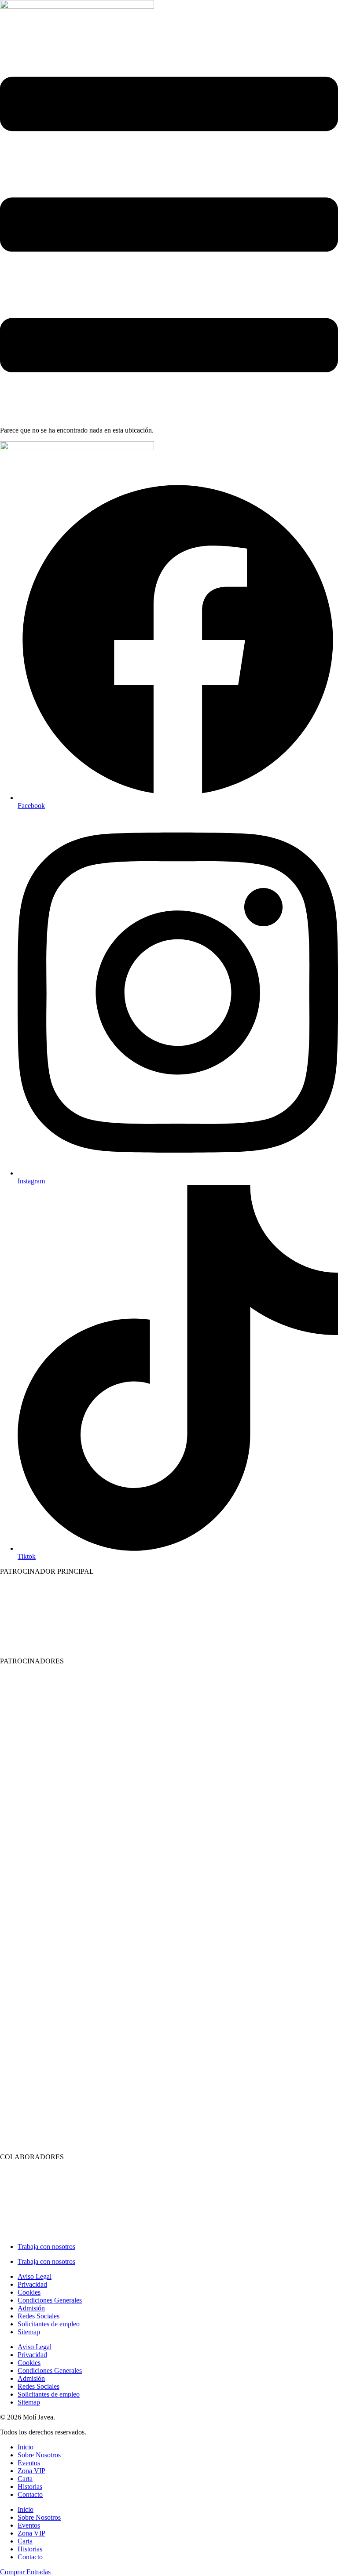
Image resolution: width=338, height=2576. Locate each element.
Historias (30, 2487)
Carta (25, 2479)
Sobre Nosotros (39, 2455)
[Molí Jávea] (77, 6)
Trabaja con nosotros (46, 2247)
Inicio (26, 2447)
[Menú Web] (169, 415)
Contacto (30, 2494)
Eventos (29, 2463)
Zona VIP (31, 2471)
